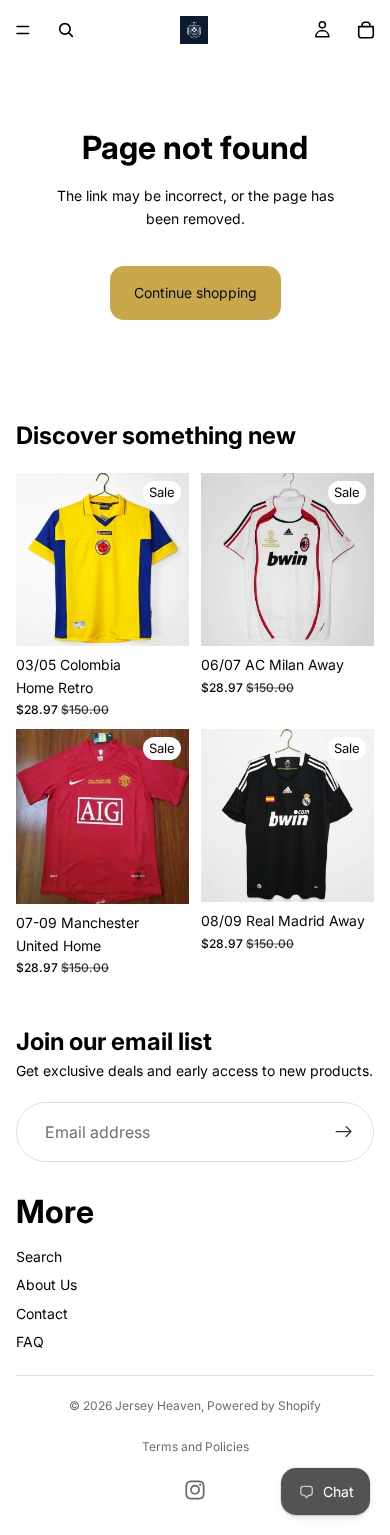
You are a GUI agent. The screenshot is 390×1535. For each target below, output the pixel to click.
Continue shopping (195, 292)
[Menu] (23, 30)
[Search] (66, 30)
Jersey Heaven (158, 1405)
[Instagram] (195, 1490)
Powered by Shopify (264, 1405)
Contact (42, 1313)
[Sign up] (344, 1132)
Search (39, 1256)
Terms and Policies (195, 1446)
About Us (46, 1284)
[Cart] (366, 30)
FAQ (30, 1341)
